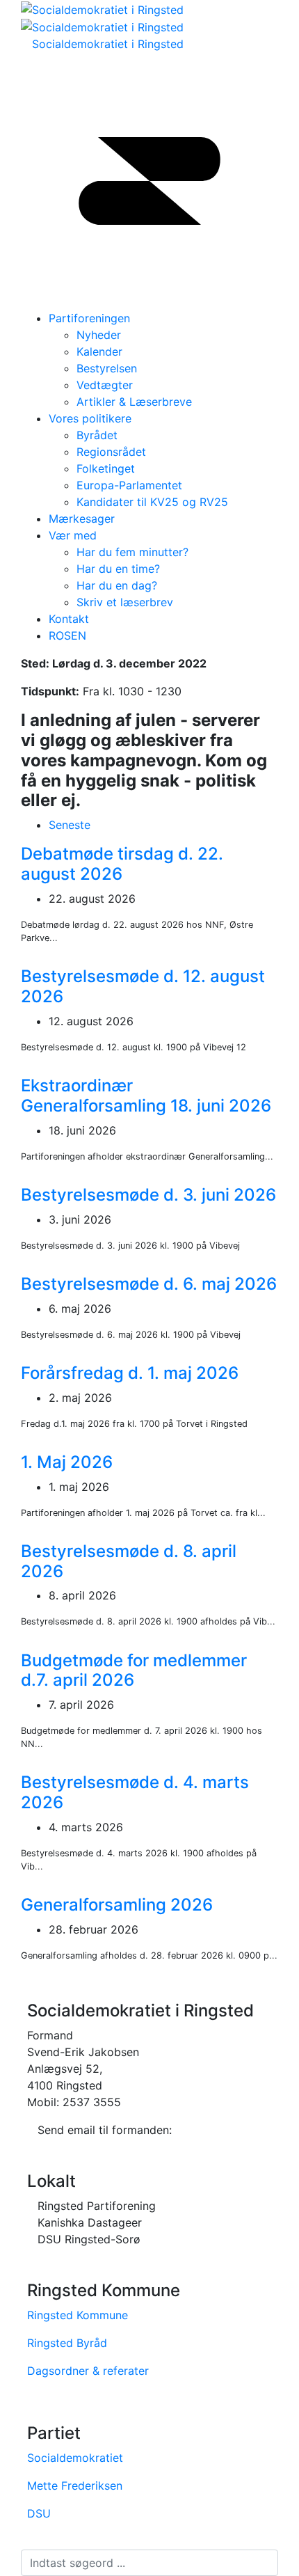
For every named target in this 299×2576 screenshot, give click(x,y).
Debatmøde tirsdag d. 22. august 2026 (122, 864)
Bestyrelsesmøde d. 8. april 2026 (129, 1561)
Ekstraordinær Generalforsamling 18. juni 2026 (146, 1096)
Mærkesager (82, 519)
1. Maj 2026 (67, 1462)
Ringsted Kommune (78, 2315)
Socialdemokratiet (75, 2458)
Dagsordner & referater (88, 2371)
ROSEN (67, 635)
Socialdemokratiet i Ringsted (108, 44)
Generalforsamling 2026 (117, 1905)
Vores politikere (90, 418)
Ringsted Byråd (67, 2343)
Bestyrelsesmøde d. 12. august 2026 (143, 986)
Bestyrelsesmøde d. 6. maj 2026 (149, 1284)
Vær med (73, 535)
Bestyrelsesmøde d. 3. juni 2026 (148, 1195)
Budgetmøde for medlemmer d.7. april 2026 (134, 1670)
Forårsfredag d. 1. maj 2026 (130, 1373)
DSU (39, 2513)
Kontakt (69, 619)
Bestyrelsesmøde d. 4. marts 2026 (135, 1792)
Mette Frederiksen (75, 2486)
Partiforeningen (89, 318)
